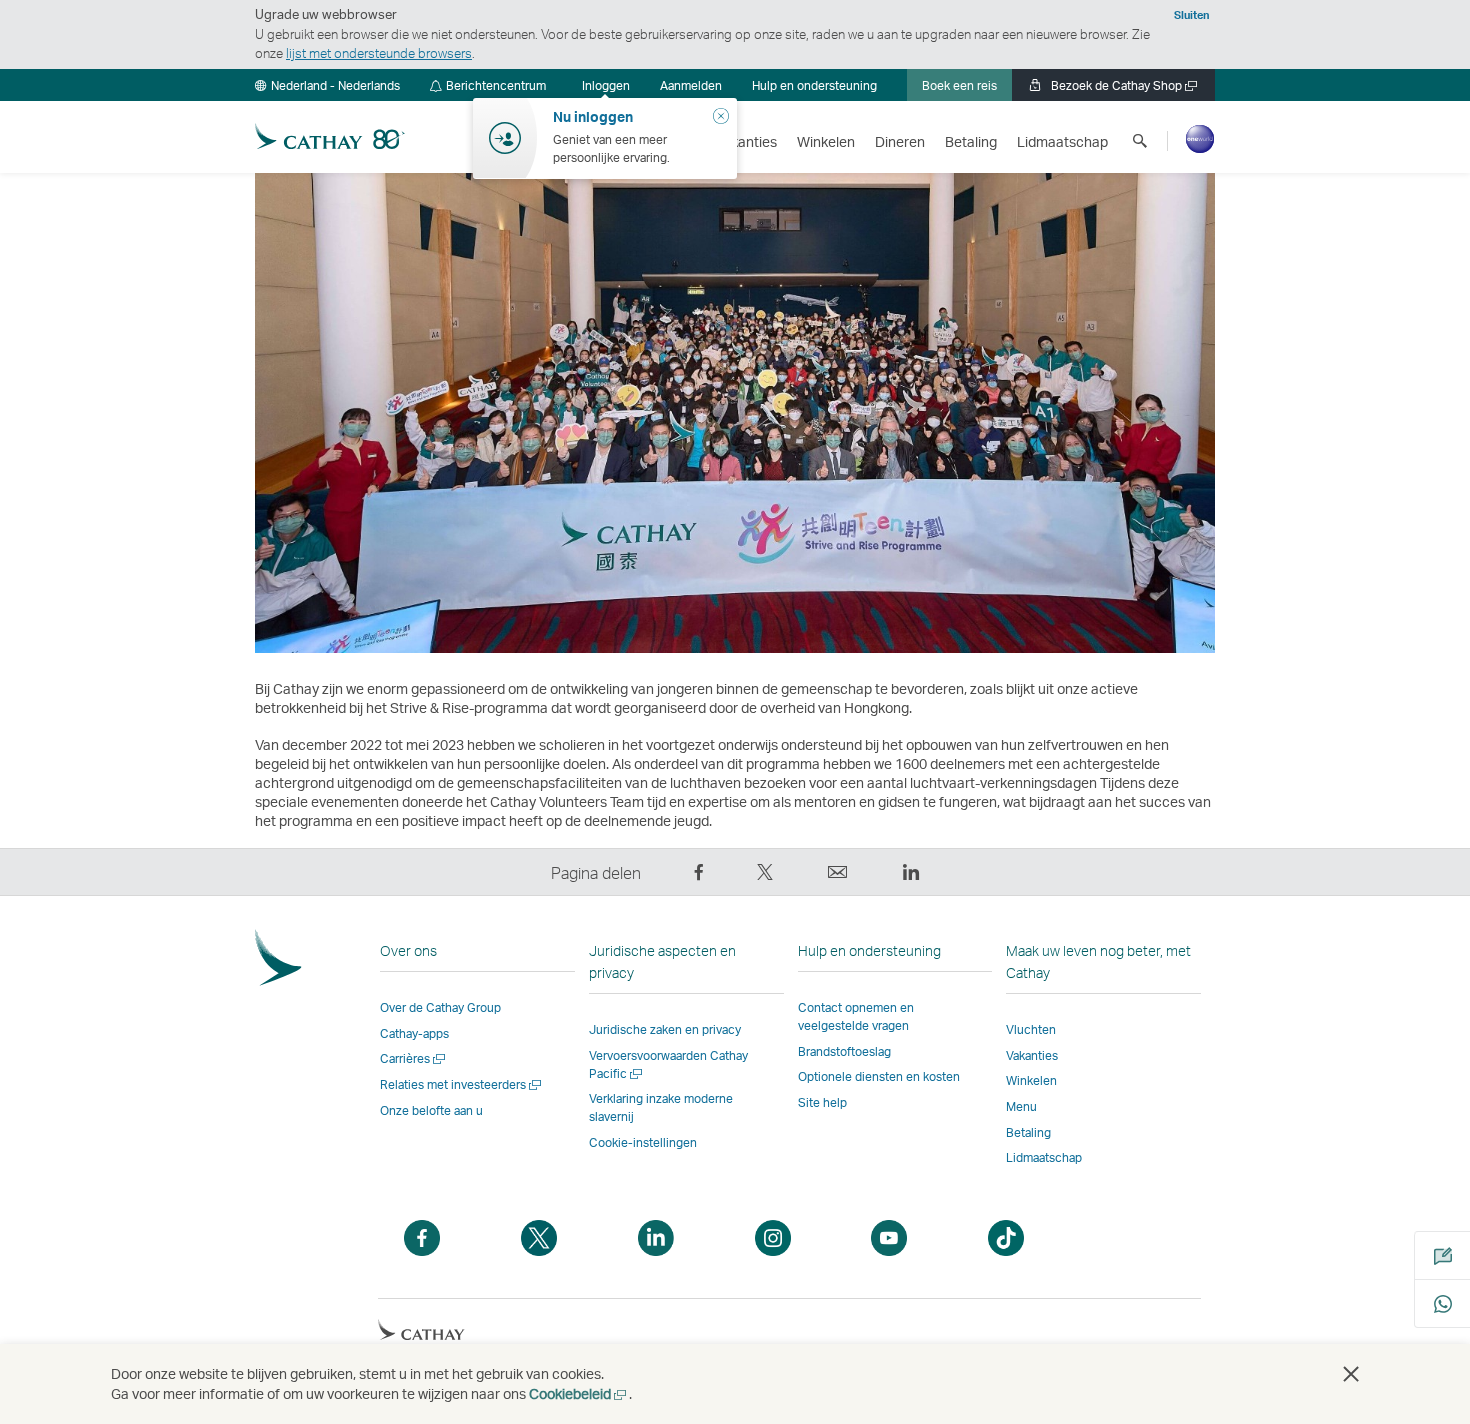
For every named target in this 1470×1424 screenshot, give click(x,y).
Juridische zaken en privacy (665, 1029)
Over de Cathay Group (440, 1007)
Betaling (1028, 1132)
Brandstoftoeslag (844, 1051)
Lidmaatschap (1044, 1157)
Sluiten (1192, 15)
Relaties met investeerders (462, 1084)
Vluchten (1031, 1029)
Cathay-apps (414, 1033)
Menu (1021, 1106)
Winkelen (1031, 1080)
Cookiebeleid (579, 1393)
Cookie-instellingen (643, 1143)
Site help (822, 1102)
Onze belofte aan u (431, 1110)
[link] (691, 85)
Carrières (414, 1058)
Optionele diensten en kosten (879, 1076)
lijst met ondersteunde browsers (379, 53)
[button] (327, 85)
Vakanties (1032, 1055)
